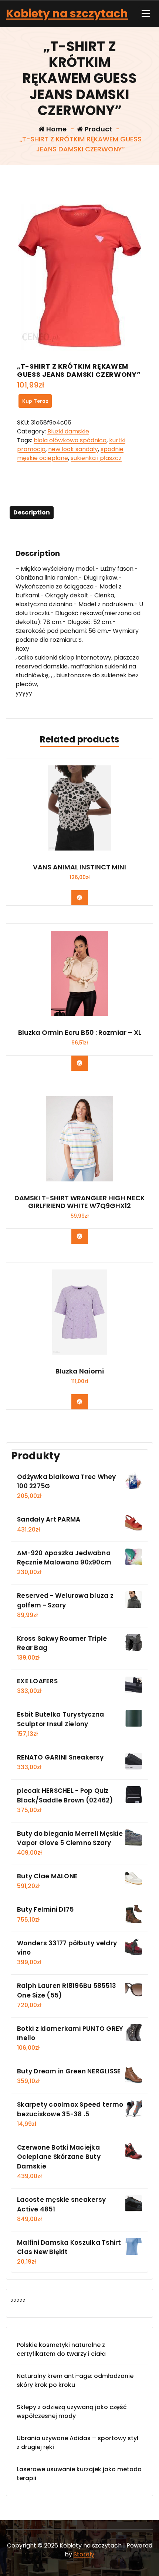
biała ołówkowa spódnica (70, 440)
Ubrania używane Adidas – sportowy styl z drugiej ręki (77, 2443)
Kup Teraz (35, 401)
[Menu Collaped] (146, 14)
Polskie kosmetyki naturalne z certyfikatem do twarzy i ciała (61, 2349)
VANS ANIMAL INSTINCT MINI (79, 867)
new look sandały (73, 449)
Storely (84, 2554)
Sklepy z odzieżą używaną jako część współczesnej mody (72, 2411)
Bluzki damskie (68, 431)
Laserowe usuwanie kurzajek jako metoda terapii (79, 2474)
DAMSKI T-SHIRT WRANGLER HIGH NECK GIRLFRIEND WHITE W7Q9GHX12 (80, 1202)
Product (98, 129)
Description (32, 512)
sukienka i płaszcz (96, 458)
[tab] (32, 513)
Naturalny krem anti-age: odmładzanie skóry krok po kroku (75, 2380)
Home (56, 129)
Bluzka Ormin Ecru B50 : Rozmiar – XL (80, 1033)
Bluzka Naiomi (80, 1371)
